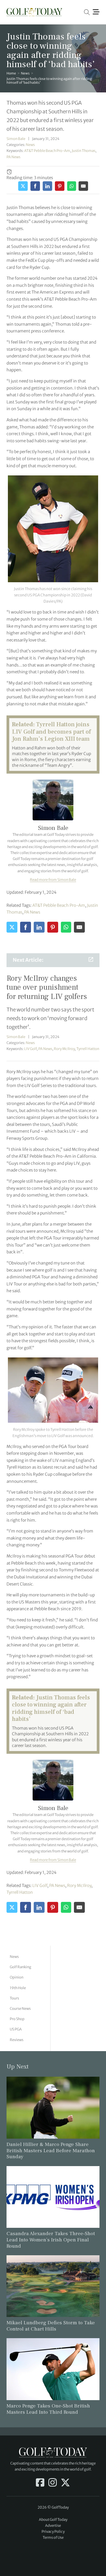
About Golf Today (53, 2520)
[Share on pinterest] (60, 186)
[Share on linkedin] (47, 186)
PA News (13, 157)
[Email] (83, 186)
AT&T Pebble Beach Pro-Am (47, 151)
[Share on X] (23, 186)
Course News (20, 2009)
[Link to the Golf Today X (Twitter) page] (65, 2483)
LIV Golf (30, 1049)
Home (11, 73)
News (25, 73)
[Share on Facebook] (35, 186)
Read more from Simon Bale (53, 880)
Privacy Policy (53, 2532)
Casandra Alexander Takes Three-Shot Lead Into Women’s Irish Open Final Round (51, 2240)
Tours (14, 1998)
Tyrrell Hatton (88, 1049)
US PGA (16, 2029)
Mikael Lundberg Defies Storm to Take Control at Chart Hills (51, 2326)
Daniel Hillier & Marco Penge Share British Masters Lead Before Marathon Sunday (51, 2151)
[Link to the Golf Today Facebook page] (40, 2483)
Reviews (17, 2040)
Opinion (17, 1977)
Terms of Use (53, 2538)
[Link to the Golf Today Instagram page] (53, 2483)
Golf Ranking (21, 1967)
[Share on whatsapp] (72, 186)
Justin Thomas (84, 151)
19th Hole (18, 1988)
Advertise (53, 2526)
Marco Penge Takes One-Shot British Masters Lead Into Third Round (48, 2409)
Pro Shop (17, 2019)
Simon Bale (16, 139)
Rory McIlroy (64, 1049)
